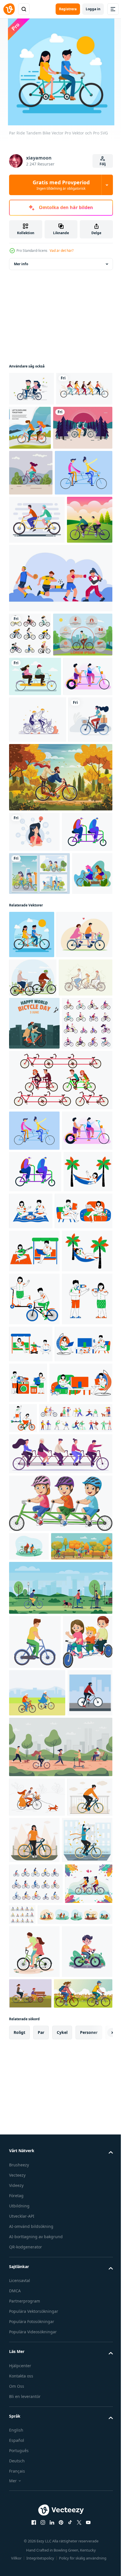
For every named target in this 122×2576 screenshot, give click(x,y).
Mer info (21, 264)
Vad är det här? (62, 251)
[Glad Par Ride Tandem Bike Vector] (35, 859)
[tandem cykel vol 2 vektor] (39, 472)
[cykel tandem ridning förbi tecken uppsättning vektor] (60, 1571)
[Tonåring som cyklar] (31, 988)
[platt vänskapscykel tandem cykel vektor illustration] (29, 1226)
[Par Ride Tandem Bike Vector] (32, 1287)
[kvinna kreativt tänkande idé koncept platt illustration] (34, 1100)
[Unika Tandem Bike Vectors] (38, 563)
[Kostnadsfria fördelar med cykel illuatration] (39, 817)
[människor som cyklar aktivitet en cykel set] (30, 773)
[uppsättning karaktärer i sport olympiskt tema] (60, 716)
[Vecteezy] (9, 9)
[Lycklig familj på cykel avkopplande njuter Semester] (34, 2397)
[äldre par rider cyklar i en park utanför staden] (37, 2448)
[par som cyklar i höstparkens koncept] (60, 1046)
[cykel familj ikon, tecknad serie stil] (35, 2343)
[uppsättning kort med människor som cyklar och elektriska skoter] (39, 1183)
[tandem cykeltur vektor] (31, 389)
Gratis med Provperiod (61, 185)
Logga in (93, 9)
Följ (103, 164)
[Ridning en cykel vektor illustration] (31, 517)
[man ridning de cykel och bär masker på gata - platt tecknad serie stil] (31, 2496)
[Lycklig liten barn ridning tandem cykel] (60, 2176)
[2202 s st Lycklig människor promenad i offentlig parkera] (40, 2248)
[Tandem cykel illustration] (37, 610)
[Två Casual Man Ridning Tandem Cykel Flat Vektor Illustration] (32, 658)
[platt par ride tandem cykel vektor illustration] (88, 428)
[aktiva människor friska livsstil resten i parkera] (60, 2289)
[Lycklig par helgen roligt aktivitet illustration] (33, 1745)
